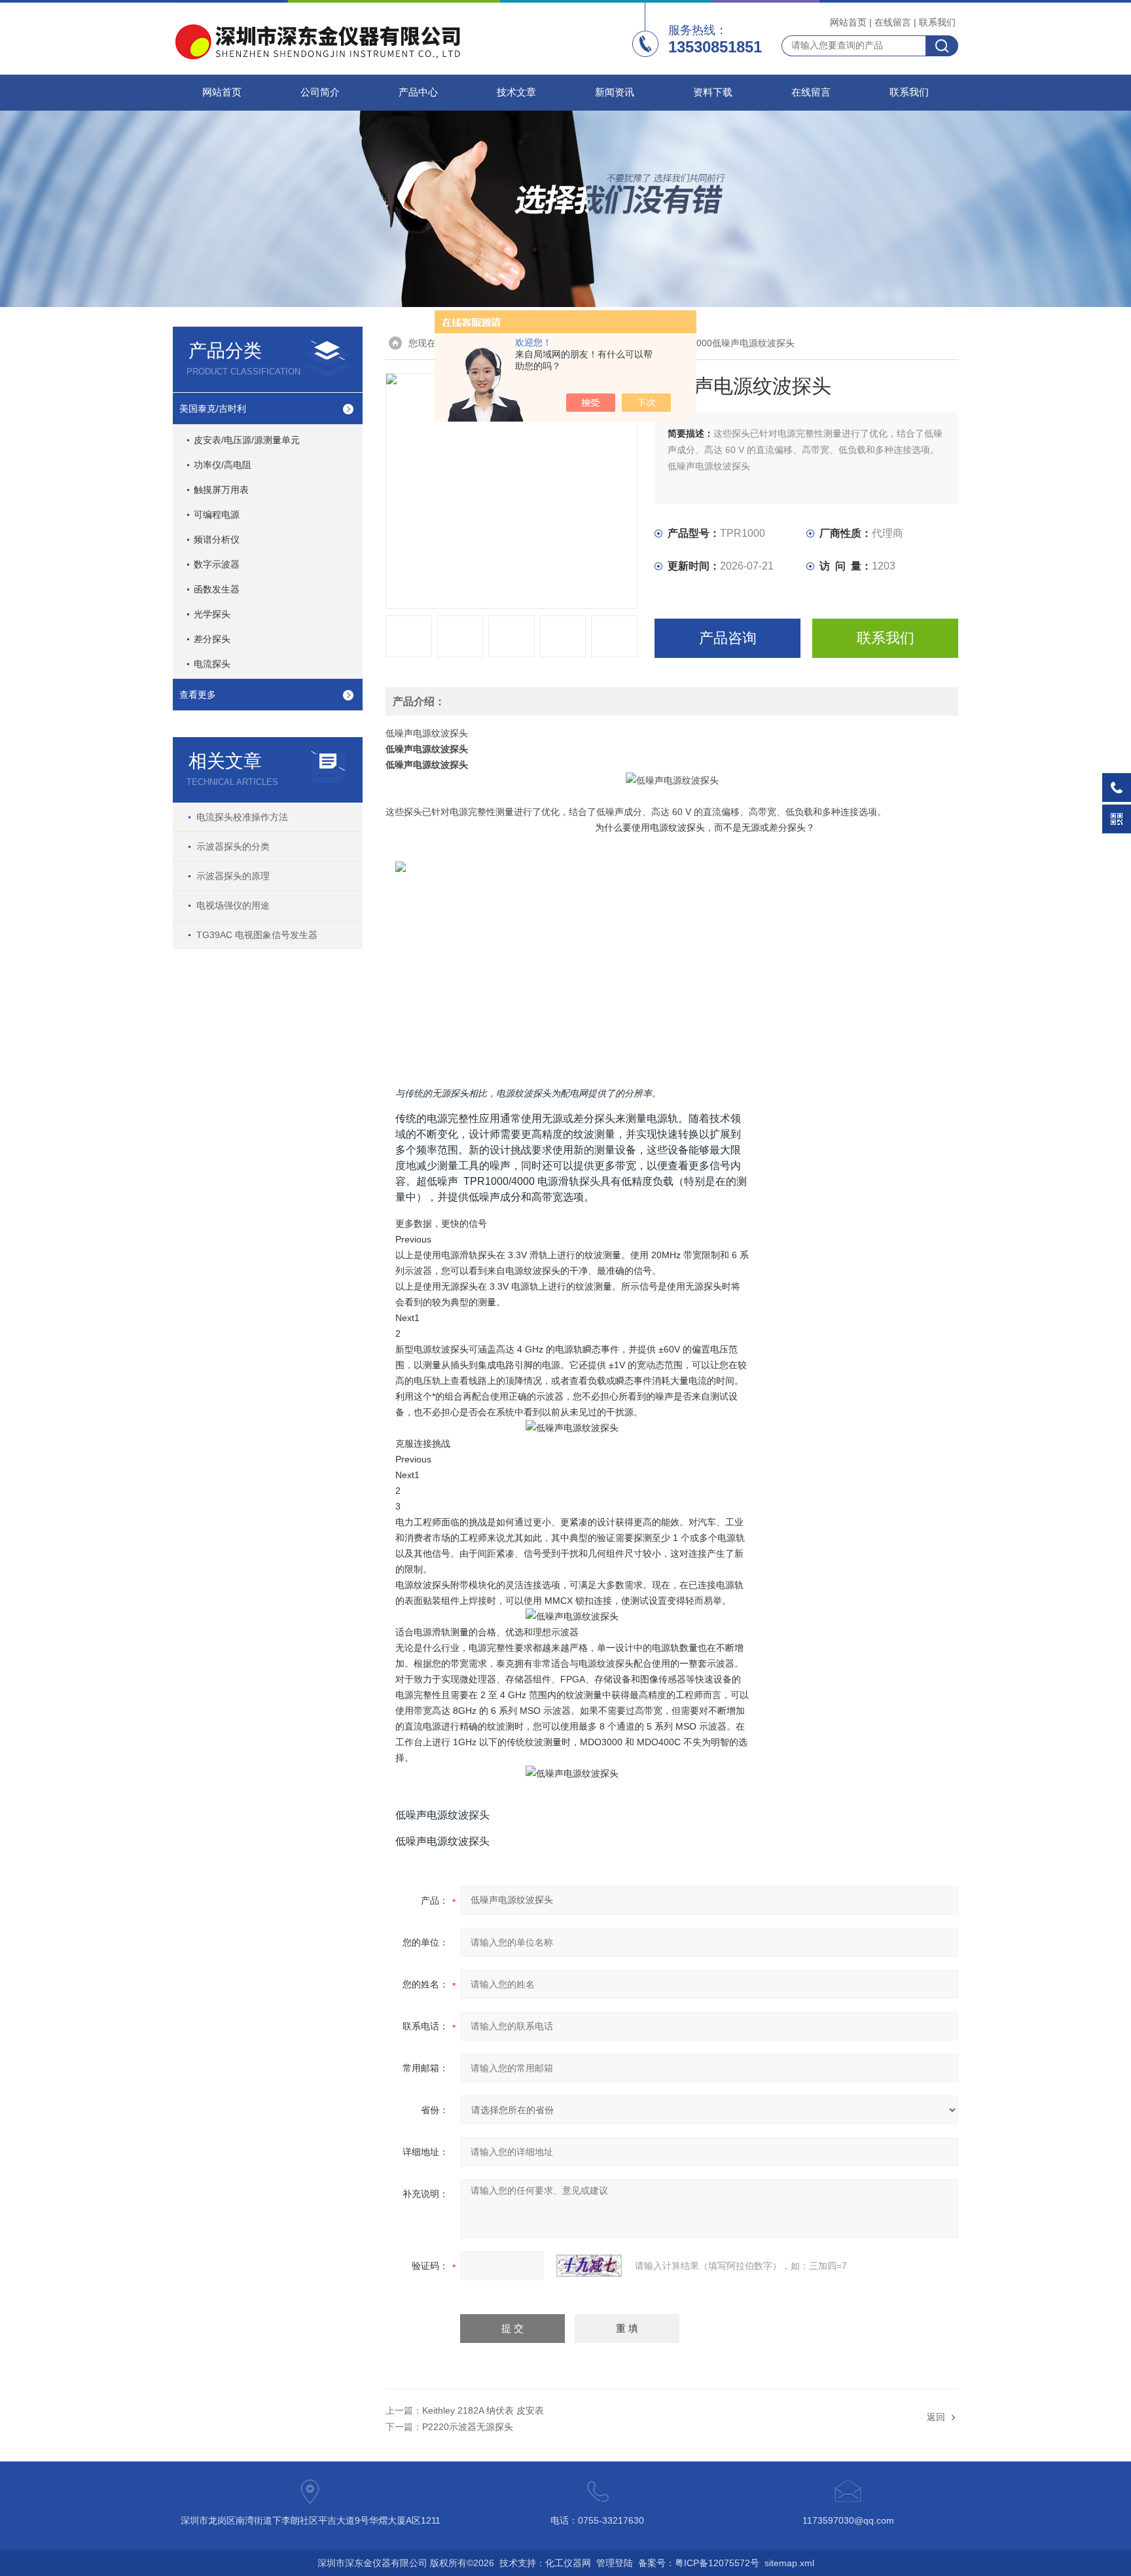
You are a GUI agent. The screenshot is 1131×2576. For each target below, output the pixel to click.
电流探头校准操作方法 (242, 817)
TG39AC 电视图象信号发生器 (257, 935)
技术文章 (516, 92)
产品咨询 (728, 638)
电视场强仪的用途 (233, 905)
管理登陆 (615, 2563)
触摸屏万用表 (221, 490)
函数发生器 (217, 589)
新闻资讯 (615, 92)
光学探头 (212, 614)
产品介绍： (419, 701)
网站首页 (848, 22)
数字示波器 (217, 564)
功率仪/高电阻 (223, 465)
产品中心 (418, 92)
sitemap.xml (789, 2563)
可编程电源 (217, 515)
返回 (936, 2417)
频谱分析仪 (217, 539)
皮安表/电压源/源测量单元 (247, 440)
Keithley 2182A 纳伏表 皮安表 (483, 2410)
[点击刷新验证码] (589, 2266)
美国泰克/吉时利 (213, 408)
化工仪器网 (568, 2563)
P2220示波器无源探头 (468, 2427)
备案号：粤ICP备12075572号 (699, 2563)
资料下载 (713, 92)
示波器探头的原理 (233, 876)
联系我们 (937, 22)
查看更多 (198, 695)
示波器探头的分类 (233, 846)
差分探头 (212, 639)
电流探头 (212, 664)
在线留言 (893, 22)
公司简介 (320, 92)
